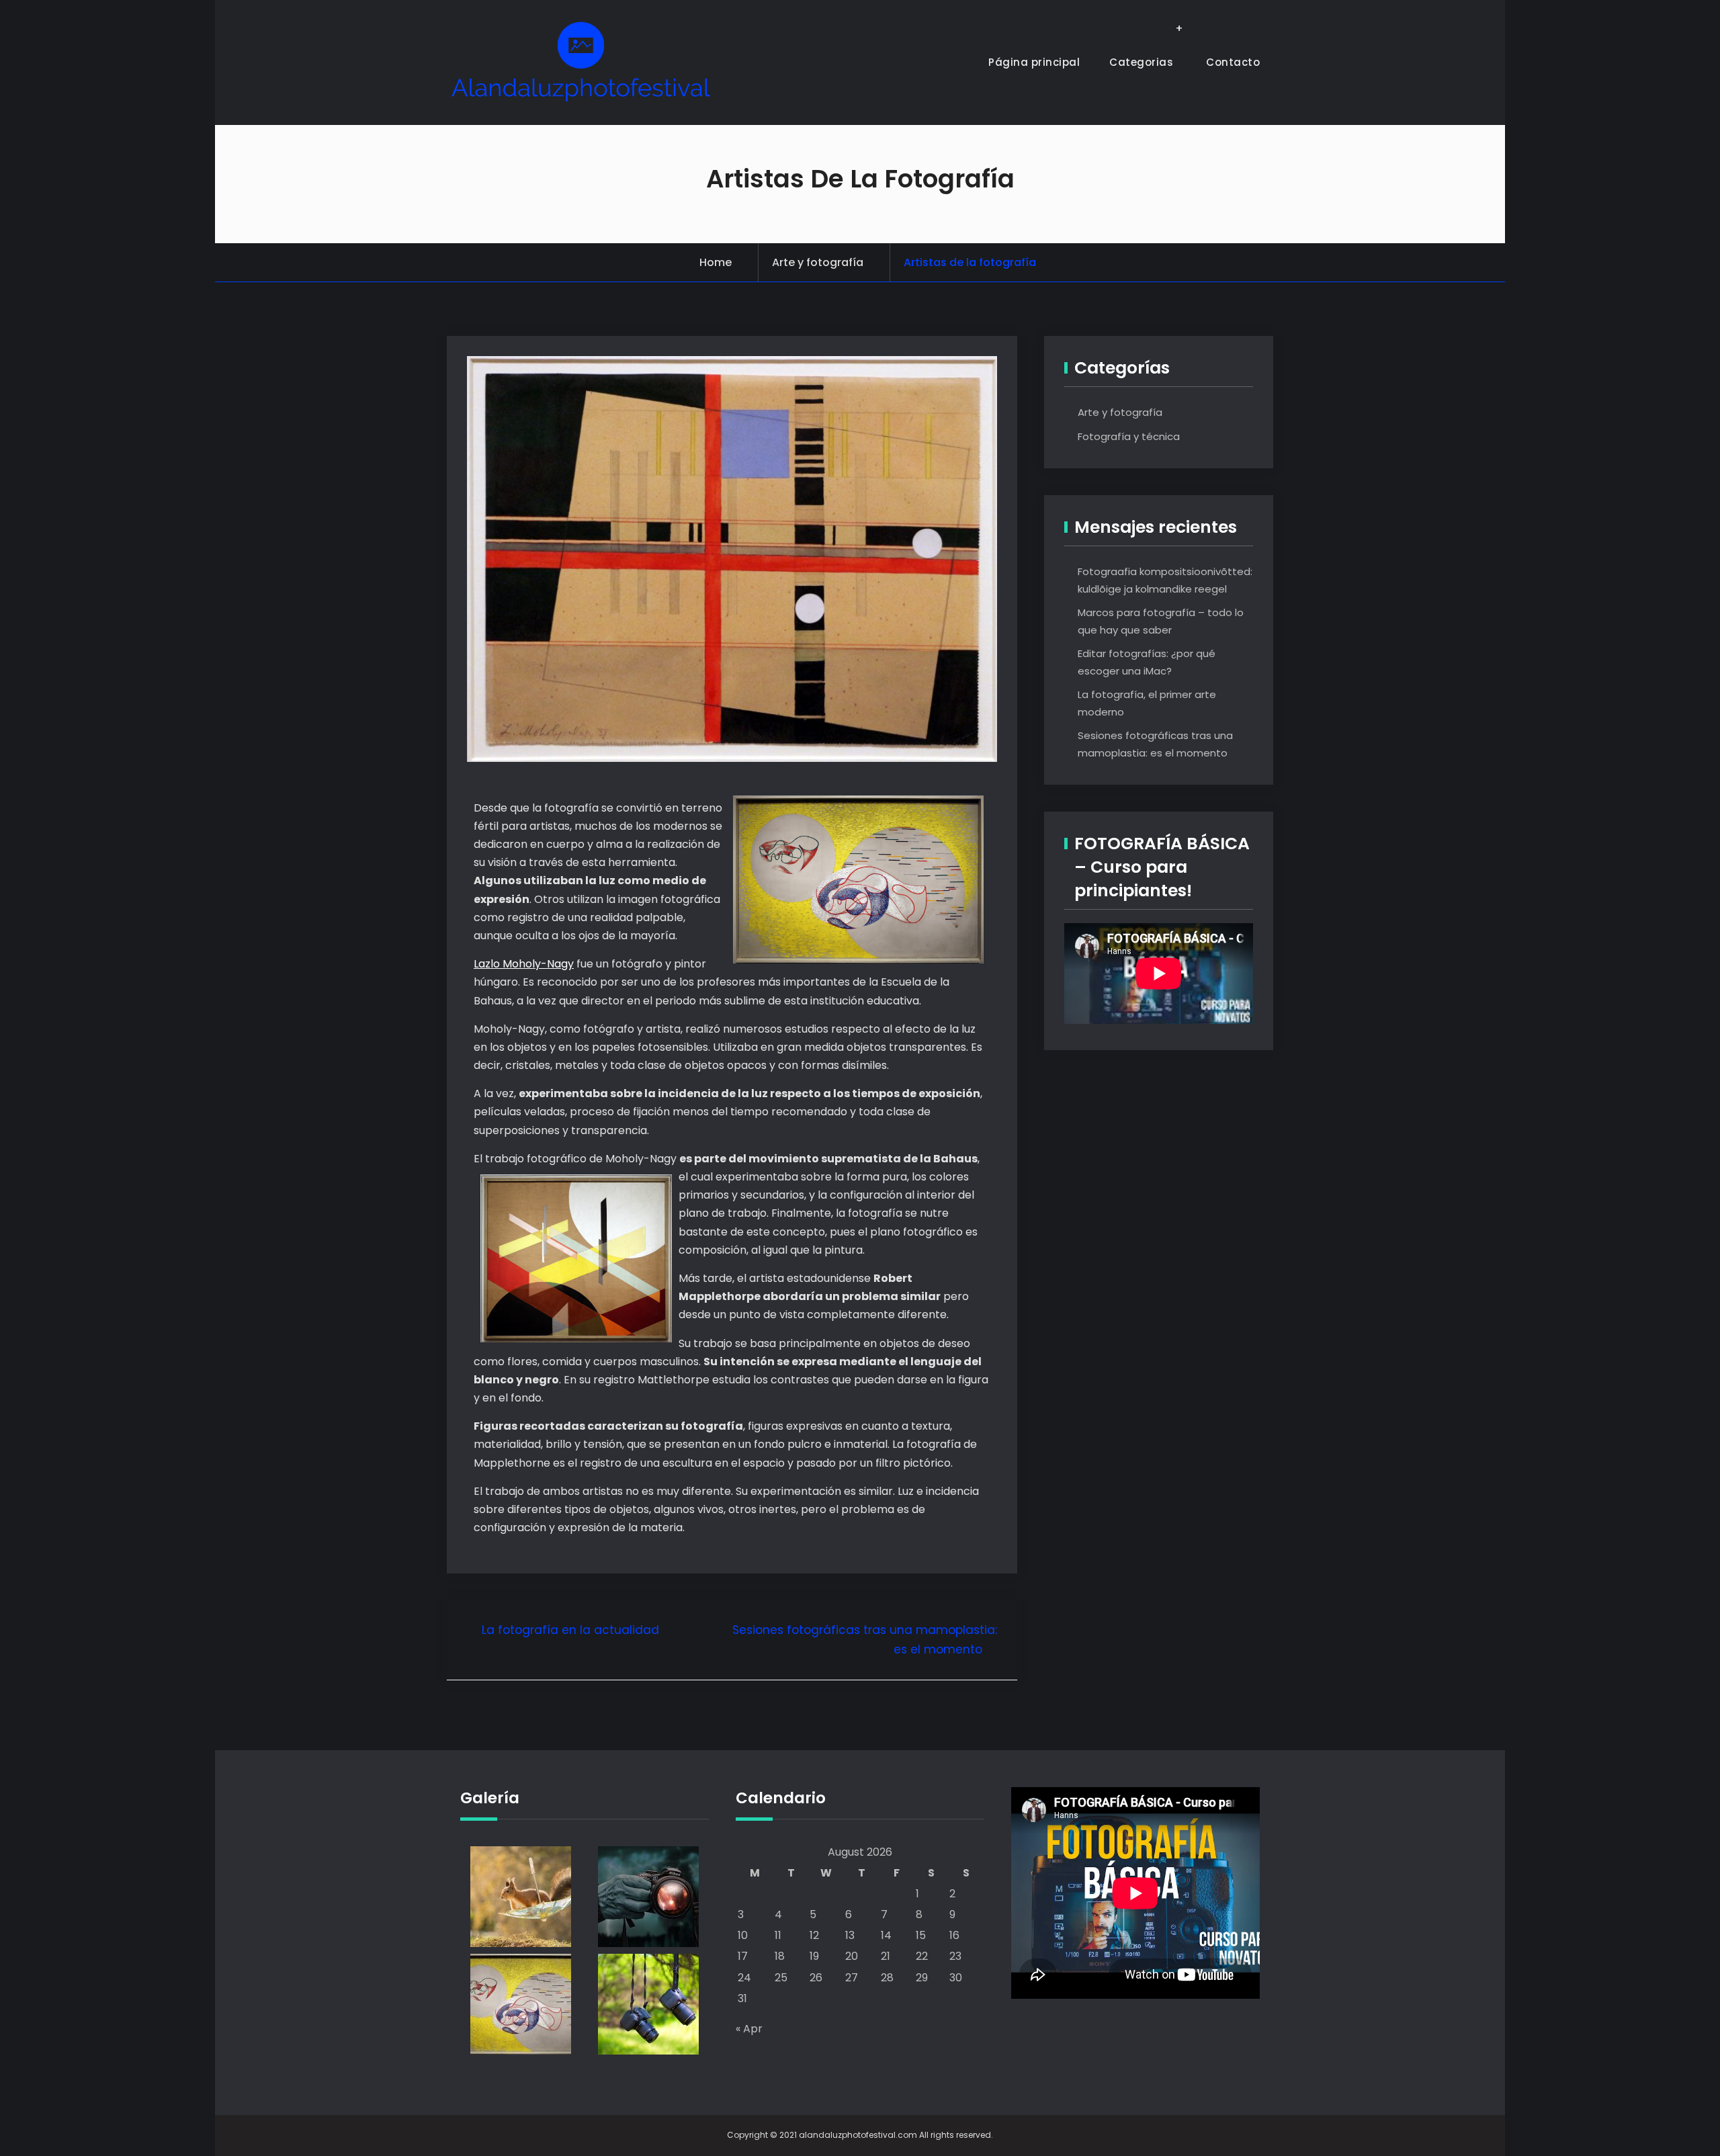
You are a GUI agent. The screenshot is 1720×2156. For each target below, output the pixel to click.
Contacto (1233, 62)
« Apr (749, 2029)
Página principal (1034, 62)
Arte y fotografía (818, 262)
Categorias (1141, 62)
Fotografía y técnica (1129, 436)
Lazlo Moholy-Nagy (524, 964)
